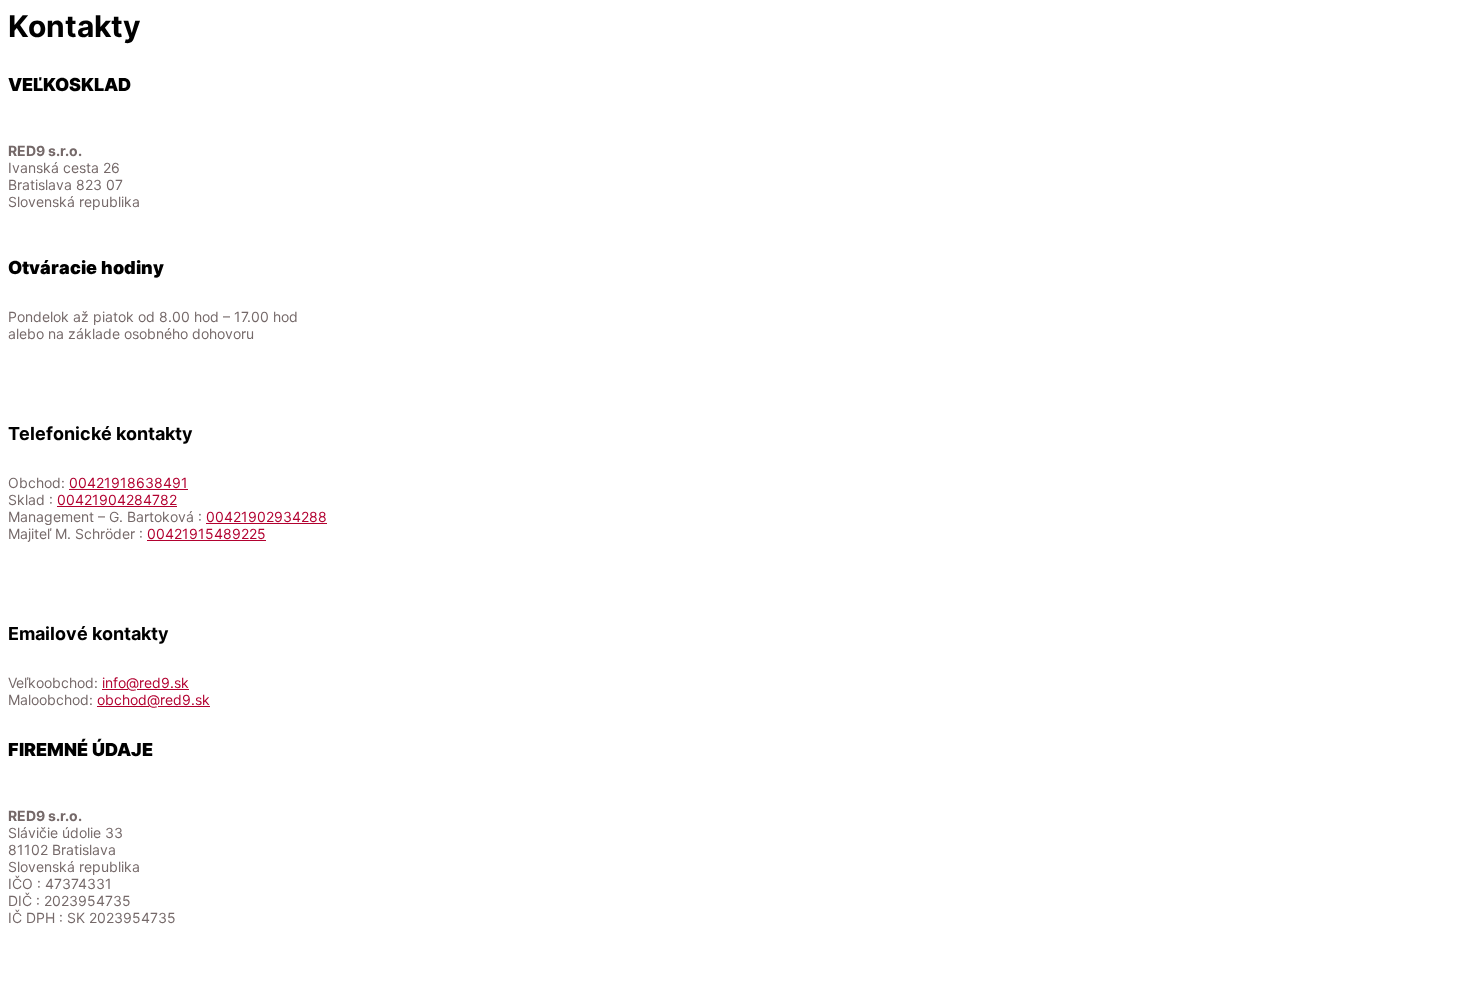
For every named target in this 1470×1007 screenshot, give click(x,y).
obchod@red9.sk (153, 699)
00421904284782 (117, 499)
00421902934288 (266, 516)
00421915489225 (206, 533)
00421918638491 (128, 482)
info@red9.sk (145, 682)
